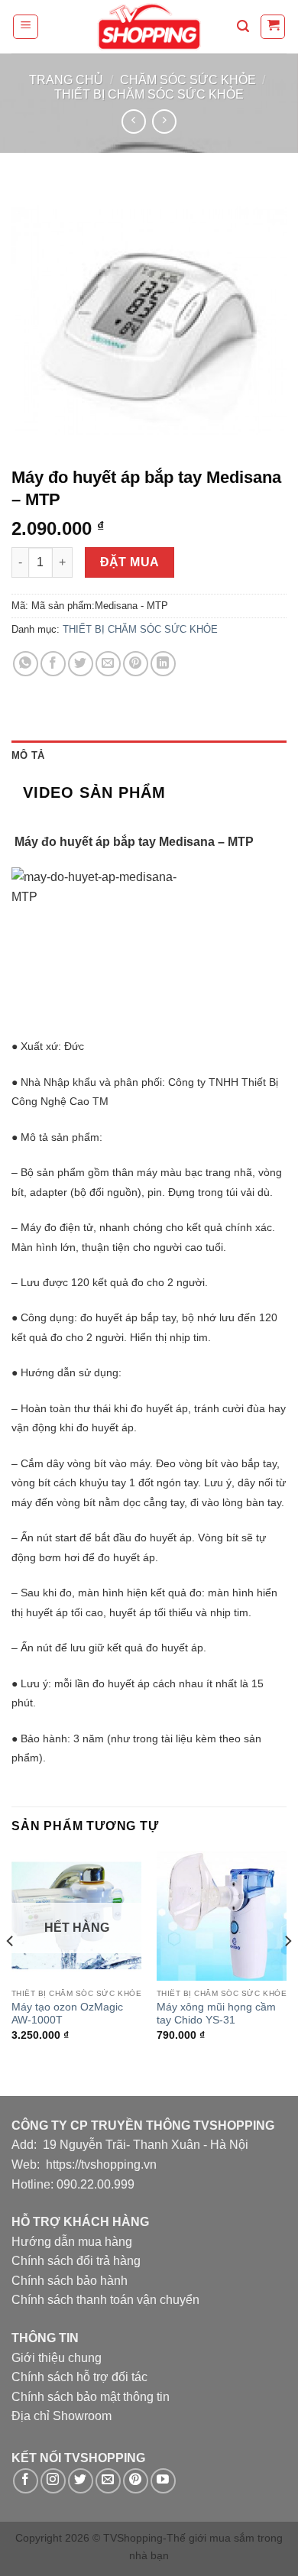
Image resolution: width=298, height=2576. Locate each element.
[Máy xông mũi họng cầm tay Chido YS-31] (222, 1916)
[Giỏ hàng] (273, 27)
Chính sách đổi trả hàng (76, 2261)
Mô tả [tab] (28, 755)
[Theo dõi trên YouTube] (163, 2481)
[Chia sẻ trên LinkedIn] (163, 664)
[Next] (287, 1972)
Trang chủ (66, 80)
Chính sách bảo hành (70, 2281)
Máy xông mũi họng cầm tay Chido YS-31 (216, 2014)
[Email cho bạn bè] (108, 664)
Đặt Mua (130, 562)
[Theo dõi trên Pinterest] (136, 2481)
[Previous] (11, 1972)
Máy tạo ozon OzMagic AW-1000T (67, 2014)
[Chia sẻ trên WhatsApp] (26, 664)
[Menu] (26, 27)
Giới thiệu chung (57, 2358)
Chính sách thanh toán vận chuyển (105, 2300)
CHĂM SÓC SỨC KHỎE (188, 80)
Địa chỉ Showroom (62, 2416)
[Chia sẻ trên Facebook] (53, 664)
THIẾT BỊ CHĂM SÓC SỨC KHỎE (149, 94)
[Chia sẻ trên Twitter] (81, 664)
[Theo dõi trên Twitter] (81, 2481)
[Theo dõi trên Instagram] (53, 2481)
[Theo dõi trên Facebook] (26, 2481)
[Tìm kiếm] (243, 26)
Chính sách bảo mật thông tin (91, 2397)
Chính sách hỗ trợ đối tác (79, 2377)
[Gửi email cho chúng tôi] (108, 2481)
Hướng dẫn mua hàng (72, 2242)
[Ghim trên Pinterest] (136, 664)
